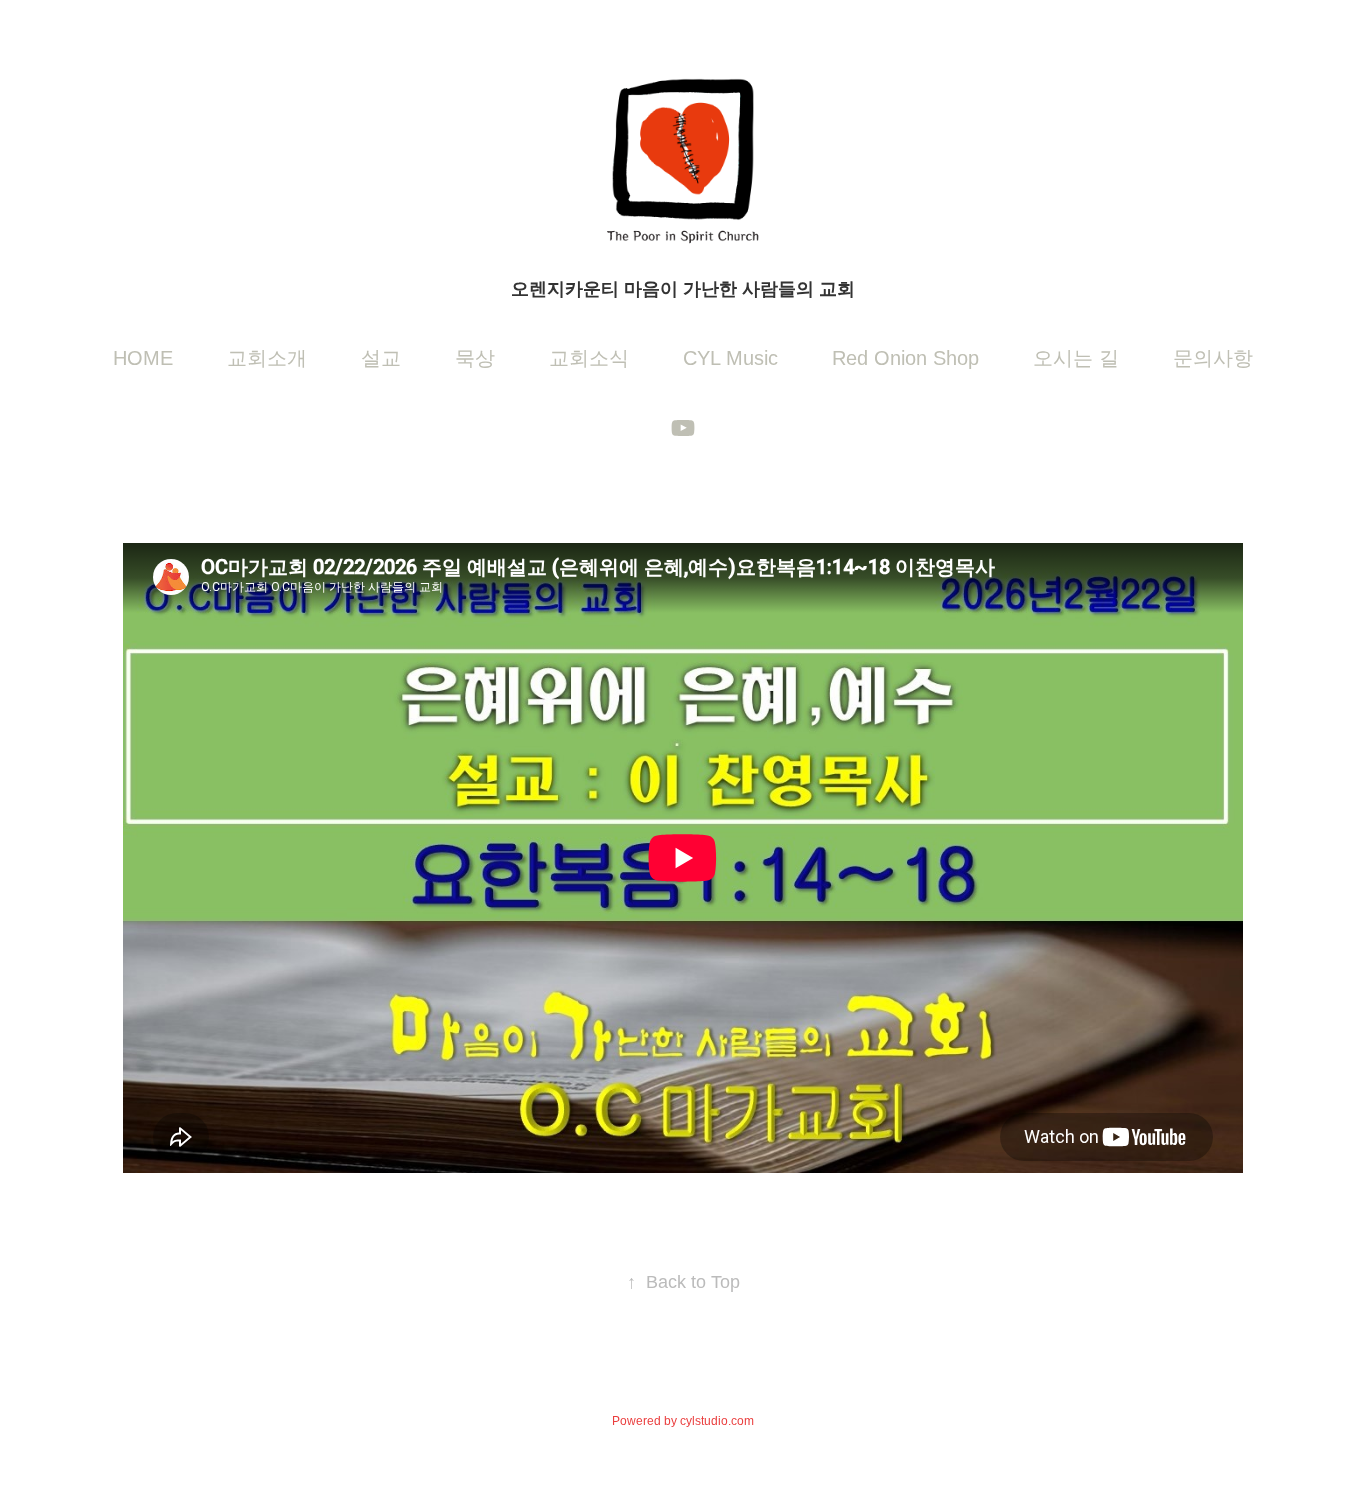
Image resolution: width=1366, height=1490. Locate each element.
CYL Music (730, 358)
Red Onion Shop (905, 358)
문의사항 (1213, 358)
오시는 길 (1076, 358)
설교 (381, 358)
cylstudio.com (717, 1421)
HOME (143, 358)
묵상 (475, 358)
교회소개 (267, 358)
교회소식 (589, 358)
